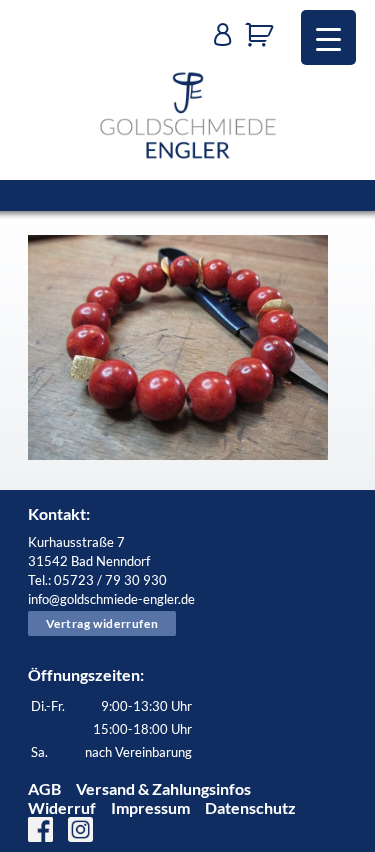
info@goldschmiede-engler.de (111, 599)
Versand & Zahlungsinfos (163, 788)
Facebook (40, 829)
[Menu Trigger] (328, 37)
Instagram (80, 829)
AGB (44, 788)
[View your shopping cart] (265, 35)
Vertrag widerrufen (102, 623)
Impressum (150, 807)
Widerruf (62, 807)
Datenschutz (250, 807)
